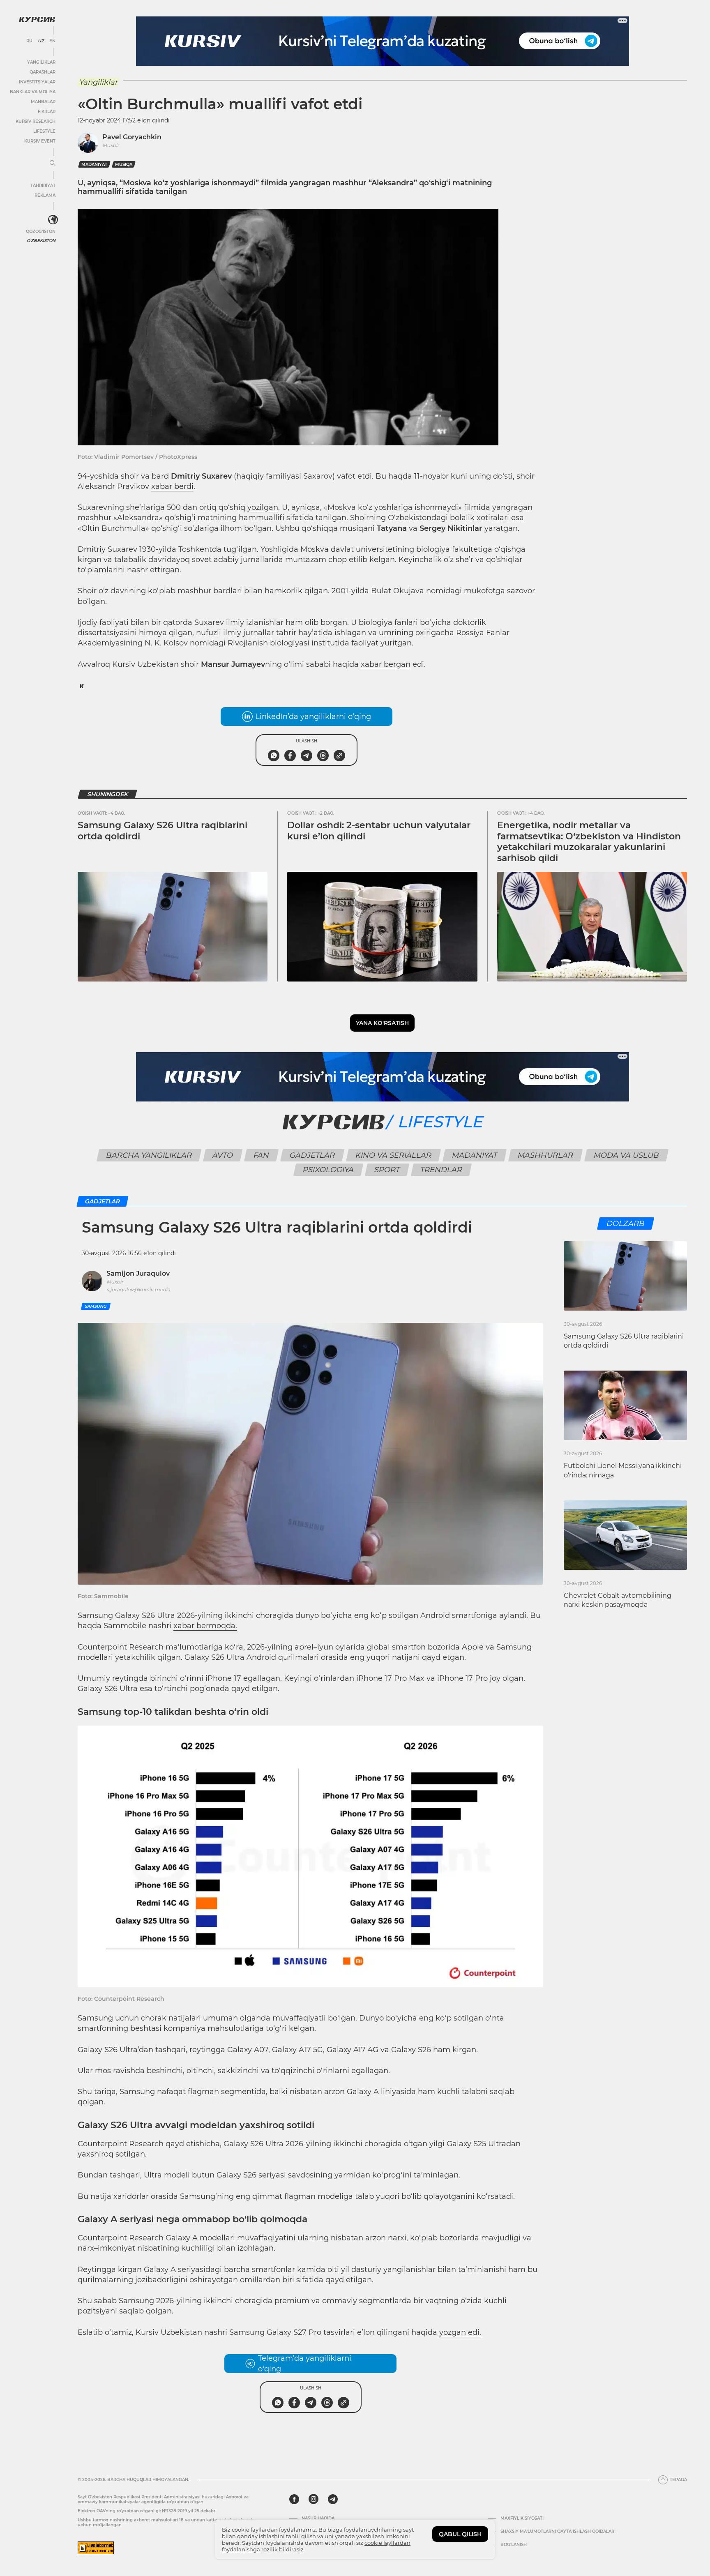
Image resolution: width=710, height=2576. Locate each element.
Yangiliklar (41, 62)
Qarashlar (43, 72)
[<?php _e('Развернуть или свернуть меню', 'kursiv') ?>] (53, 220)
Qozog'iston (41, 232)
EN (52, 41)
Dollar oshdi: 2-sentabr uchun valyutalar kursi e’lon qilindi (379, 831)
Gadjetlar (312, 1155)
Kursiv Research (36, 121)
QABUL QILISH (460, 2534)
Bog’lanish (514, 2545)
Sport (387, 1170)
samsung (96, 1306)
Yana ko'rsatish (382, 1023)
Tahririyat (43, 185)
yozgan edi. (460, 2332)
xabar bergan (386, 664)
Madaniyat (474, 1155)
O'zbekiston (41, 241)
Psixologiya (328, 1170)
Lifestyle (44, 131)
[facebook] (294, 2499)
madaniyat (94, 165)
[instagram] (314, 2499)
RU (29, 41)
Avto (222, 1155)
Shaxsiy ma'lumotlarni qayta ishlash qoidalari (558, 2532)
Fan (261, 1155)
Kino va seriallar (393, 1155)
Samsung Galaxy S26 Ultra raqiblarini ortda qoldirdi (163, 831)
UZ (41, 41)
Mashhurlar (545, 1155)
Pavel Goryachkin (132, 137)
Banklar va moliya (33, 92)
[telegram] (333, 2499)
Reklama (45, 195)
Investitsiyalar (37, 82)
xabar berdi (172, 486)
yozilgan (263, 507)
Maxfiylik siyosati (522, 2518)
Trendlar (441, 1170)
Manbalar (43, 102)
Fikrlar (47, 112)
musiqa (124, 165)
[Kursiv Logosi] (37, 19)
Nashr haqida (318, 2518)
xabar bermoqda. (205, 1626)
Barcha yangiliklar (149, 1155)
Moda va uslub (626, 1155)
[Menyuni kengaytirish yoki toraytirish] (53, 164)
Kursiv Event (40, 141)
